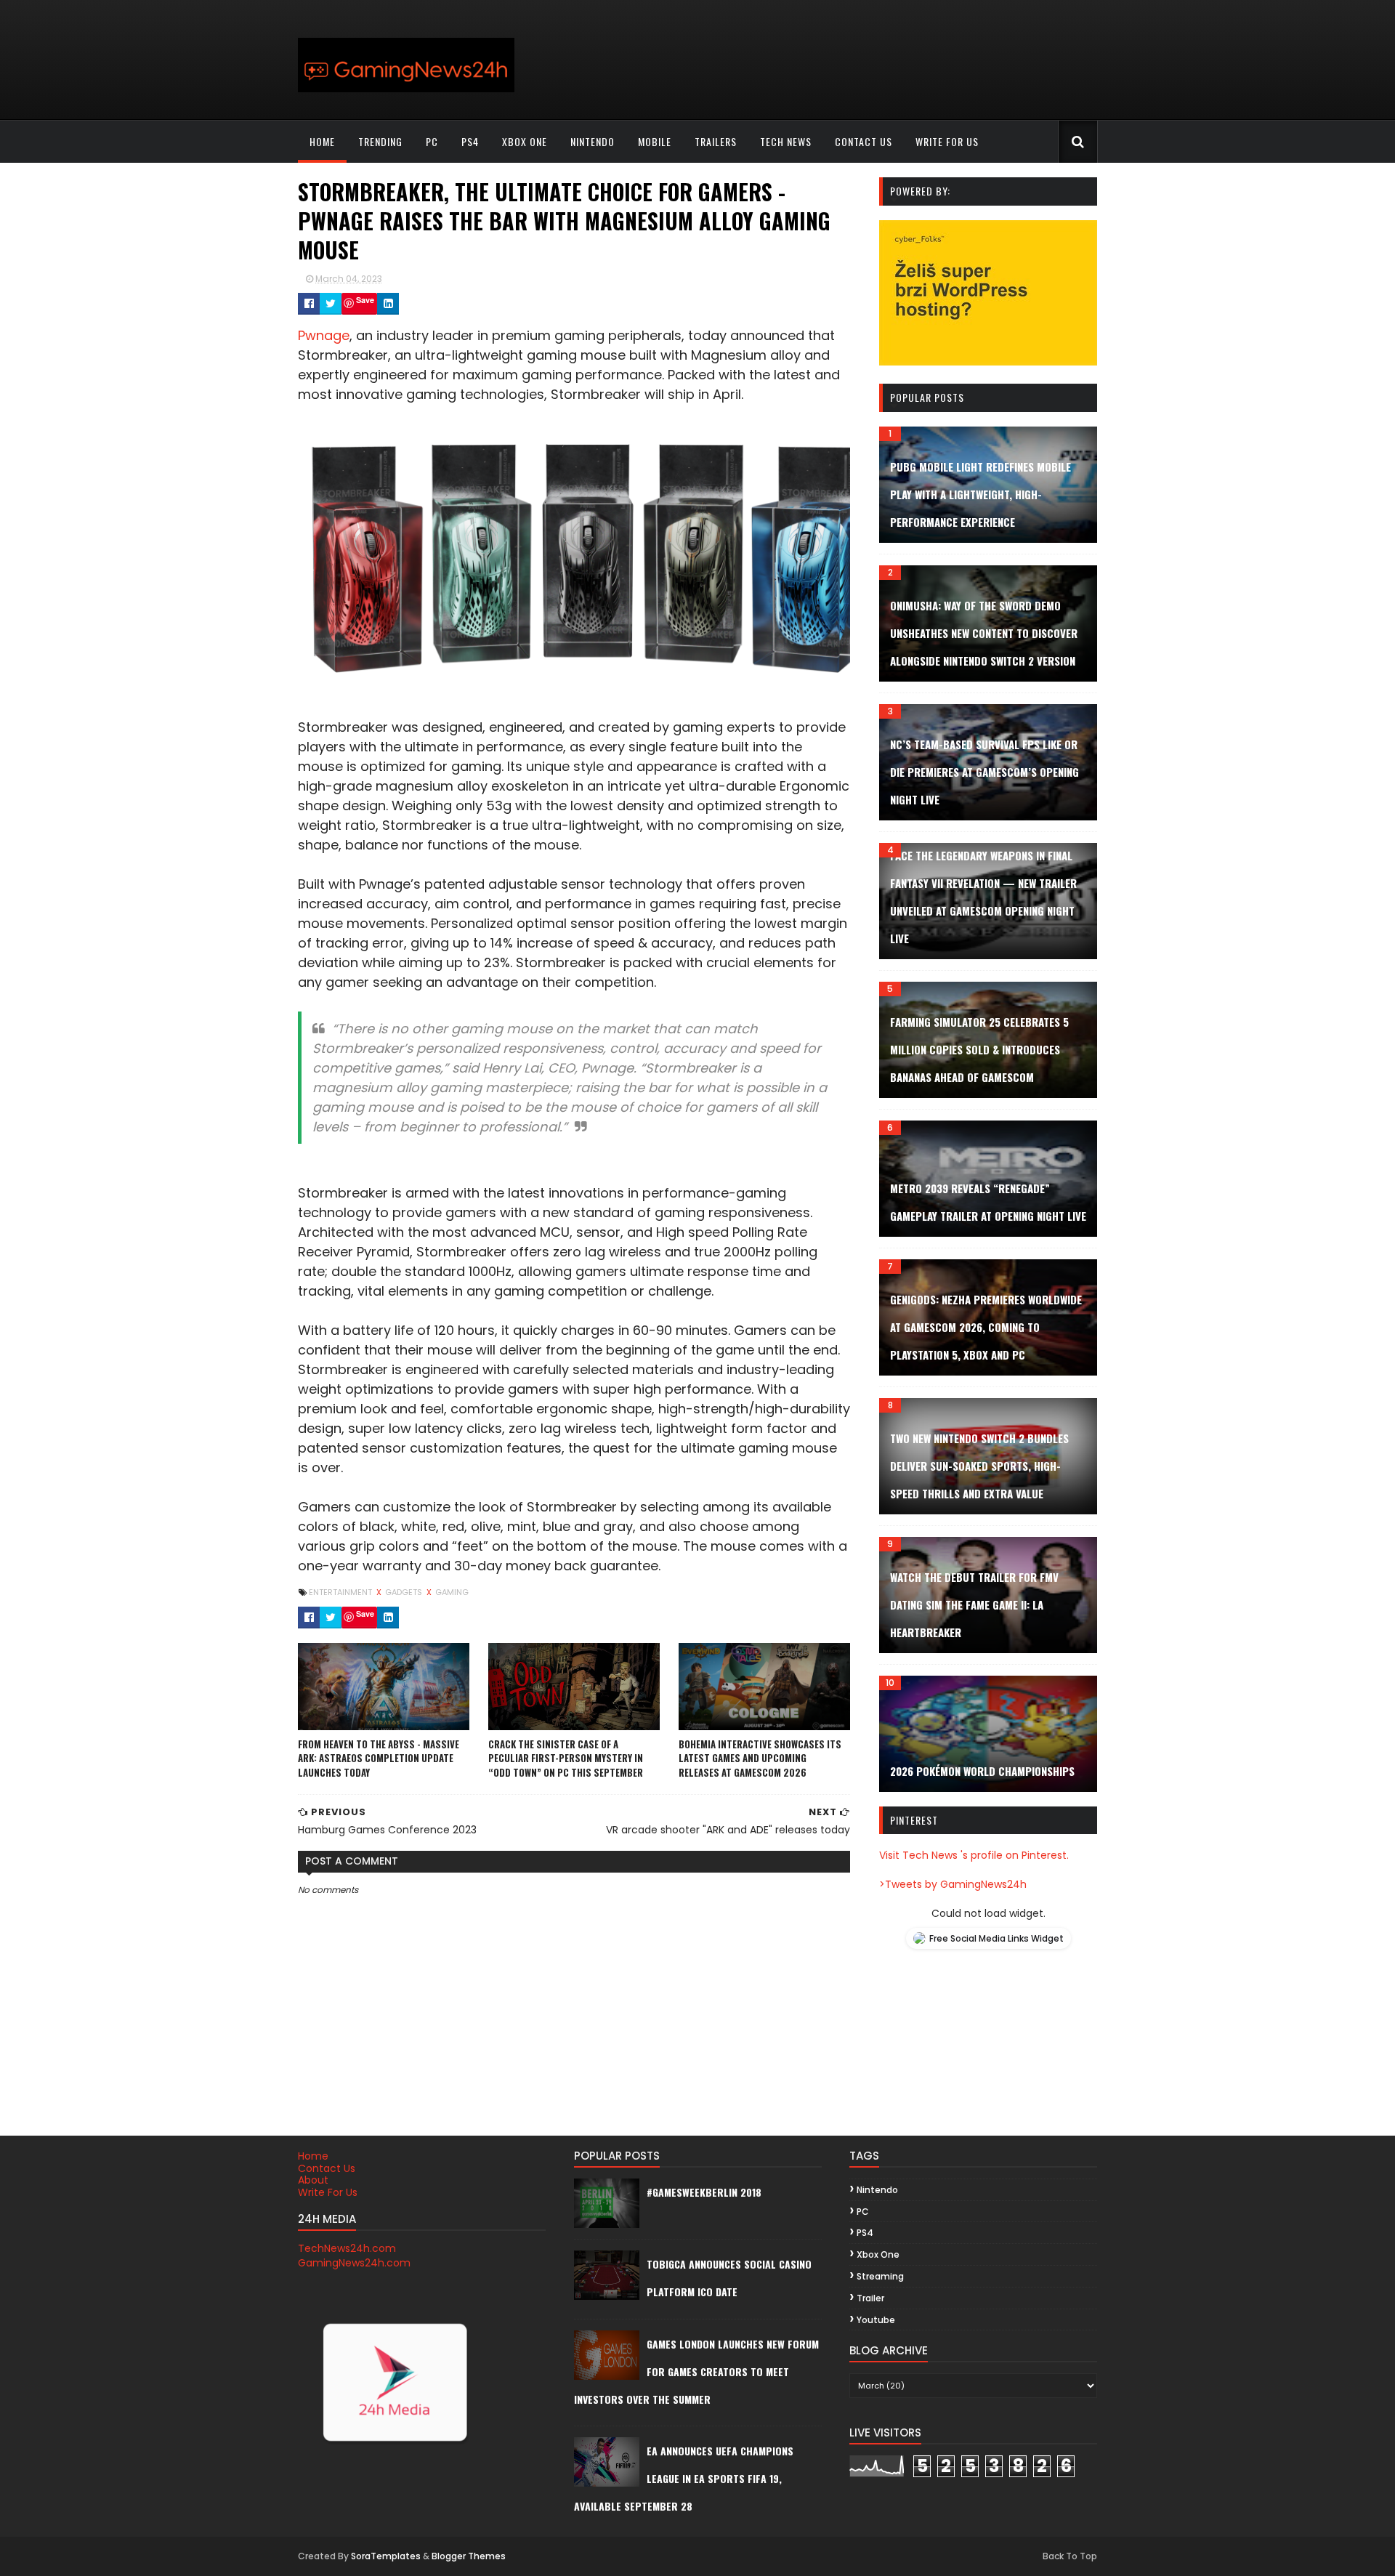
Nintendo (593, 141)
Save (365, 300)
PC (432, 141)
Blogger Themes (469, 2556)
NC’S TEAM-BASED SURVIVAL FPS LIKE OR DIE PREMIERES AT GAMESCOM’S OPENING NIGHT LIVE (984, 772)
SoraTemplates (386, 2556)
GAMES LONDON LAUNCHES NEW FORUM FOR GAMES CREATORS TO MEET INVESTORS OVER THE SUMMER (696, 2371)
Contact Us (327, 2168)
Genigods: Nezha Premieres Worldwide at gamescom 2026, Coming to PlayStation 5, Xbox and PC (986, 1327)
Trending (380, 141)
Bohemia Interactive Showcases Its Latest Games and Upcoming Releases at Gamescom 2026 (760, 1758)
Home (322, 141)
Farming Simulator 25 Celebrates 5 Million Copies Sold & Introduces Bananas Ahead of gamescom (979, 1049)
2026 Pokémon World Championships (982, 1771)
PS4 (470, 141)
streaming (880, 2276)
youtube (876, 2320)
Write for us (947, 141)
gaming (452, 1592)
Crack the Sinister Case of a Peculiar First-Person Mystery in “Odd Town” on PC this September (566, 1758)
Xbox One (525, 141)
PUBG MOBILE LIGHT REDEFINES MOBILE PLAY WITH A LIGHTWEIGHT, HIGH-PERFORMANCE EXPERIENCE (980, 494)
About (313, 2180)
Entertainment (341, 1592)
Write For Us (328, 2192)
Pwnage (324, 335)
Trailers (716, 141)
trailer (870, 2298)
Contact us (864, 141)
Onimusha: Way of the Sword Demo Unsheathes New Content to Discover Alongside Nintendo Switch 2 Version (984, 633)
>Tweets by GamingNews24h (953, 1884)
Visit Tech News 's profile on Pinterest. (974, 1855)
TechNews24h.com (347, 2248)
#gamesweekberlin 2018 (704, 2192)
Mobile (655, 141)
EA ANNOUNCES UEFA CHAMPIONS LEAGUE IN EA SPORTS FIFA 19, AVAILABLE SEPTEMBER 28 (684, 2478)
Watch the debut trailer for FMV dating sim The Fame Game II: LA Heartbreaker (974, 1604)
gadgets (405, 1592)
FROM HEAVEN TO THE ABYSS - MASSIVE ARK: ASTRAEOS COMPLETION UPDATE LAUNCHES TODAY (379, 1758)
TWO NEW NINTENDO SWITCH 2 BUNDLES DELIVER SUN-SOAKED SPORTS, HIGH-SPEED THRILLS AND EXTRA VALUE (979, 1466)
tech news (786, 141)
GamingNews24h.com (354, 2263)
